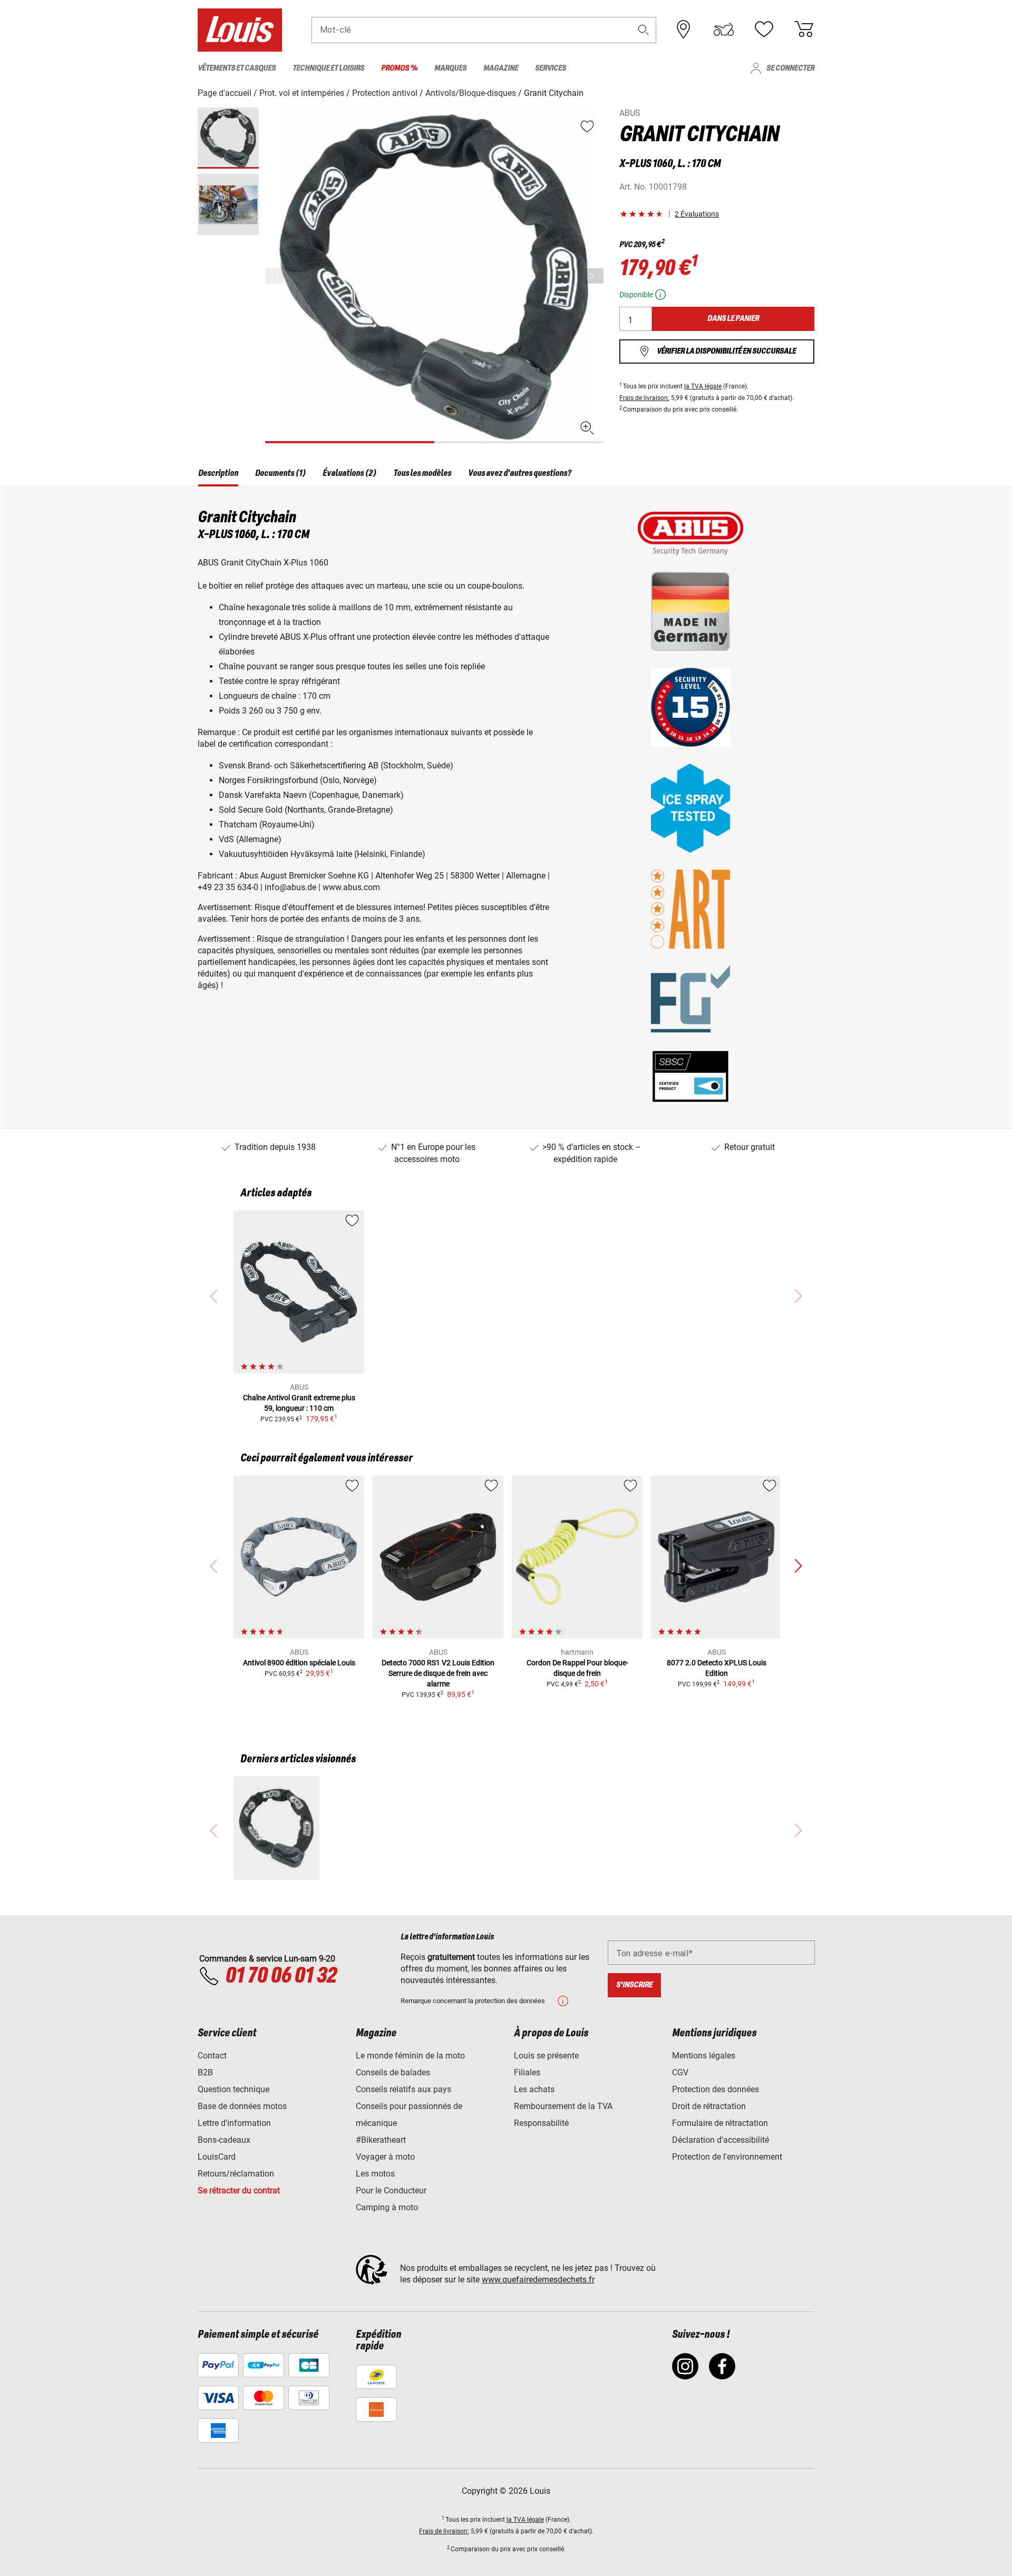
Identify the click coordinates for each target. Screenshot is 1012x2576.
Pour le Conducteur (391, 2190)
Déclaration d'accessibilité (721, 2140)
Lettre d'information (234, 2123)
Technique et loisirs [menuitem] (328, 68)
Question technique (233, 2089)
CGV (680, 2072)
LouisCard (217, 2157)
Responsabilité (541, 2123)
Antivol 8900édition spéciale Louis (299, 1663)
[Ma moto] (724, 30)
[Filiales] (684, 30)
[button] (644, 30)
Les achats (534, 2089)
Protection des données (716, 2089)
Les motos (375, 2174)
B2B (205, 2072)
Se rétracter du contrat (239, 2190)
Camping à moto (387, 2207)
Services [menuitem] (551, 68)
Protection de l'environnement (727, 2157)
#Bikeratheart (381, 2140)
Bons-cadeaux (224, 2140)
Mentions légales (704, 2056)
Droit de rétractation (709, 2106)
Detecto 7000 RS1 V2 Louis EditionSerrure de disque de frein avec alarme (438, 1673)
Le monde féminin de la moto (410, 2056)
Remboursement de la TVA (563, 2106)
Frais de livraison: (644, 398)
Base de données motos (242, 2106)
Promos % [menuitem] (399, 68)
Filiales (527, 2072)
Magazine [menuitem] (501, 68)
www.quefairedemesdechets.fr (538, 2280)
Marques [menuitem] (450, 68)
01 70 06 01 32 (281, 1976)
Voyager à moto (385, 2157)
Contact (212, 2056)
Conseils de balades (393, 2072)
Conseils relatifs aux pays (403, 2089)
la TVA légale (703, 386)
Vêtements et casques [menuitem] (237, 68)
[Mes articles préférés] (764, 30)
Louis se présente (546, 2056)
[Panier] (804, 30)
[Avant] (595, 276)
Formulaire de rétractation (720, 2123)
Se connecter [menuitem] (790, 68)
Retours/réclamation (236, 2174)
